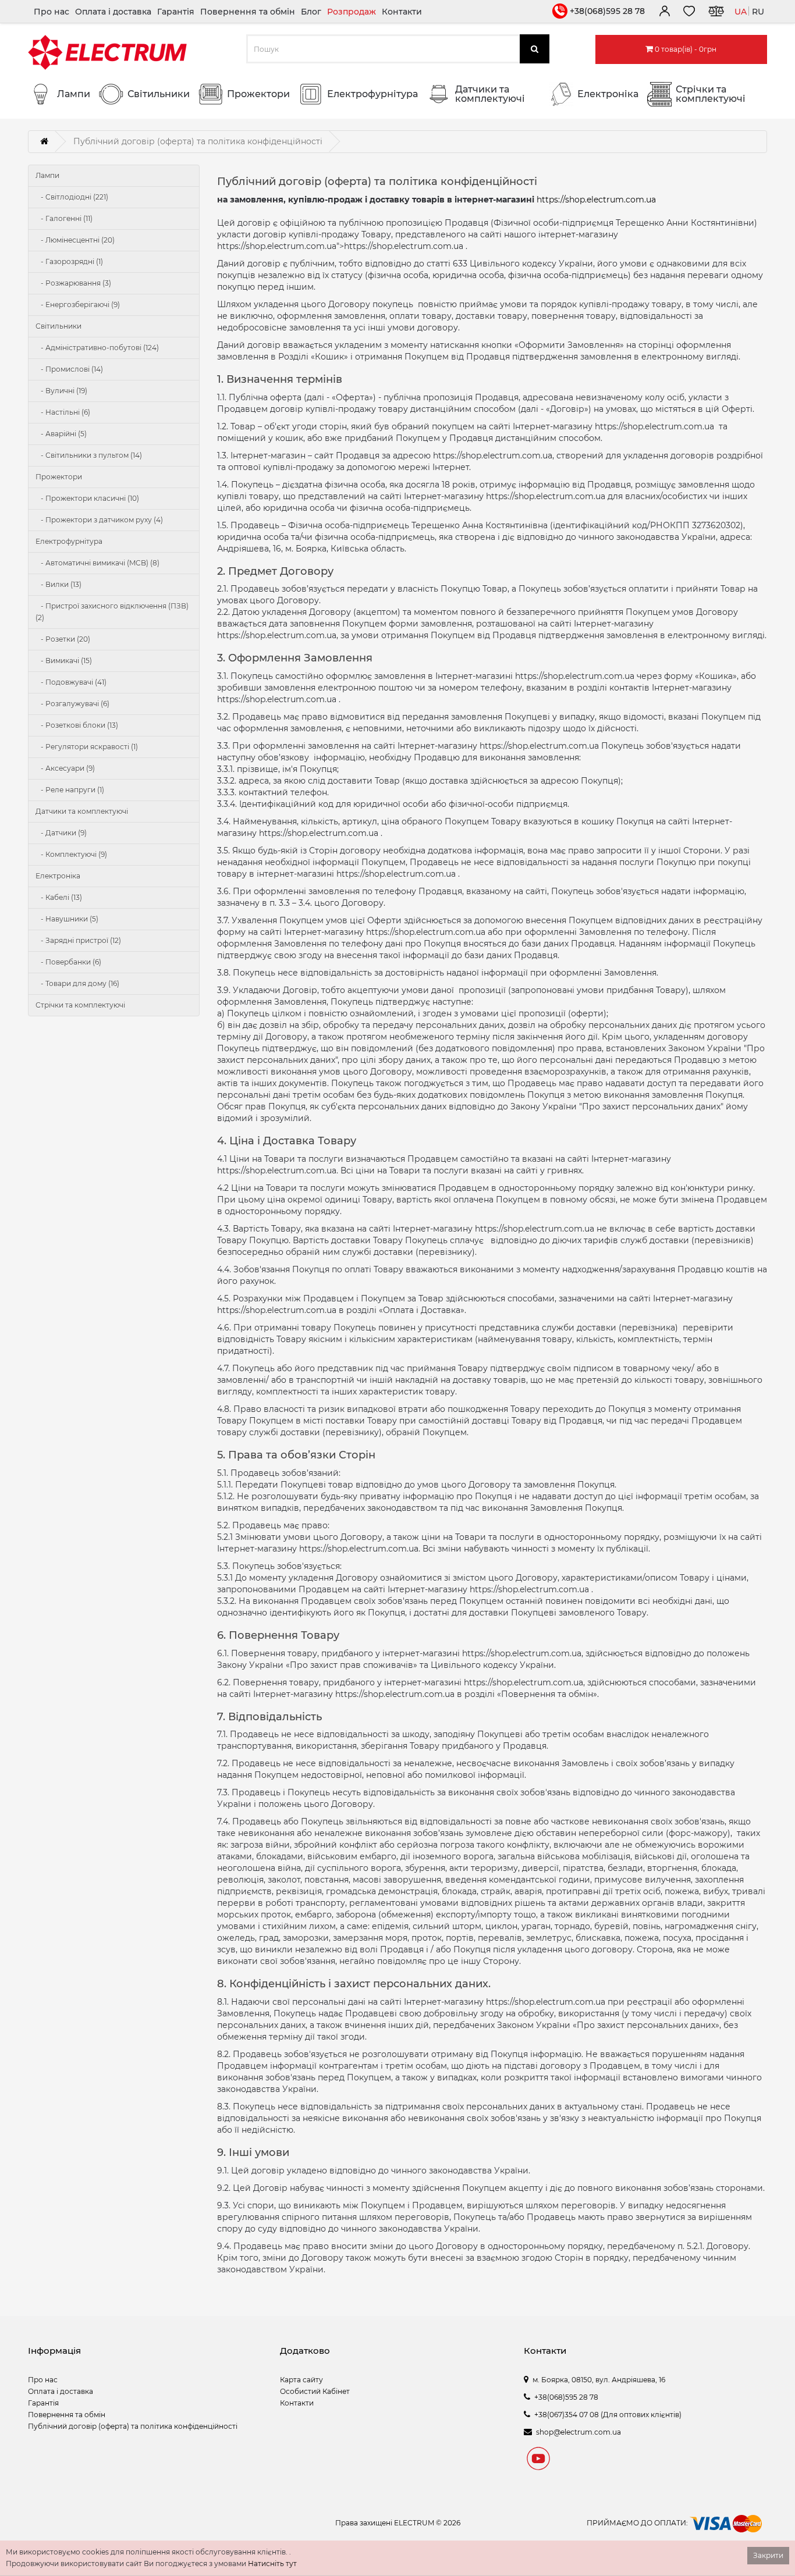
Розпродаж (352, 12)
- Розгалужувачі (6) (72, 704)
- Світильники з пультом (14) (89, 455)
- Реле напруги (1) (70, 790)
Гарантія (176, 12)
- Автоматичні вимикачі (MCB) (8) (97, 563)
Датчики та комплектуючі (82, 811)
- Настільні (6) (63, 412)
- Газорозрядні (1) (69, 261)
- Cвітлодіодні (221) (72, 197)
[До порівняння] (716, 13)
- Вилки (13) (58, 584)
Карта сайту (301, 2380)
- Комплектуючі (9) (71, 854)
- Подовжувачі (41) (71, 682)
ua (741, 12)
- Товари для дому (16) (77, 983)
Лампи (47, 175)
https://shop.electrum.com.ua (596, 200)
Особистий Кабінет (315, 2391)
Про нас (52, 12)
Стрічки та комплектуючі (80, 1005)
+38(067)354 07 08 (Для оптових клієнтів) (608, 2415)
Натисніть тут (272, 2563)
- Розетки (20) (63, 639)
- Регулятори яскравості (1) (87, 747)
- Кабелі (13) (59, 897)
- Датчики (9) (61, 833)
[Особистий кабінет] (664, 13)
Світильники (58, 326)
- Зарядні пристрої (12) (78, 940)
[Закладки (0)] (689, 13)
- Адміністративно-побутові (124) (97, 348)
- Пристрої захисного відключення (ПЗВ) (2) (112, 612)
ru (758, 12)
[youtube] (538, 2460)
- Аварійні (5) (61, 434)
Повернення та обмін (248, 12)
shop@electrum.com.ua (578, 2432)
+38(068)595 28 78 (607, 11)
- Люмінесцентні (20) (75, 240)
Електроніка (58, 876)
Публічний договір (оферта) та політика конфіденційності (133, 2426)
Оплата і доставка (113, 12)
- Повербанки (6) (68, 962)
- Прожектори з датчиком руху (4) (99, 520)
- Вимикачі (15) (64, 661)
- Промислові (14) (69, 369)
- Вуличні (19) (61, 391)
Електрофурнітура (69, 541)
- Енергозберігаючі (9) (78, 305)
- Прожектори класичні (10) (87, 498)
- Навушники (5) (67, 919)
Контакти (402, 12)
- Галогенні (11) (64, 218)
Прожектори (59, 477)
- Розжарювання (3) (73, 283)
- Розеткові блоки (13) (77, 725)
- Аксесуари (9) (65, 768)
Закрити (768, 2555)
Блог (311, 12)
